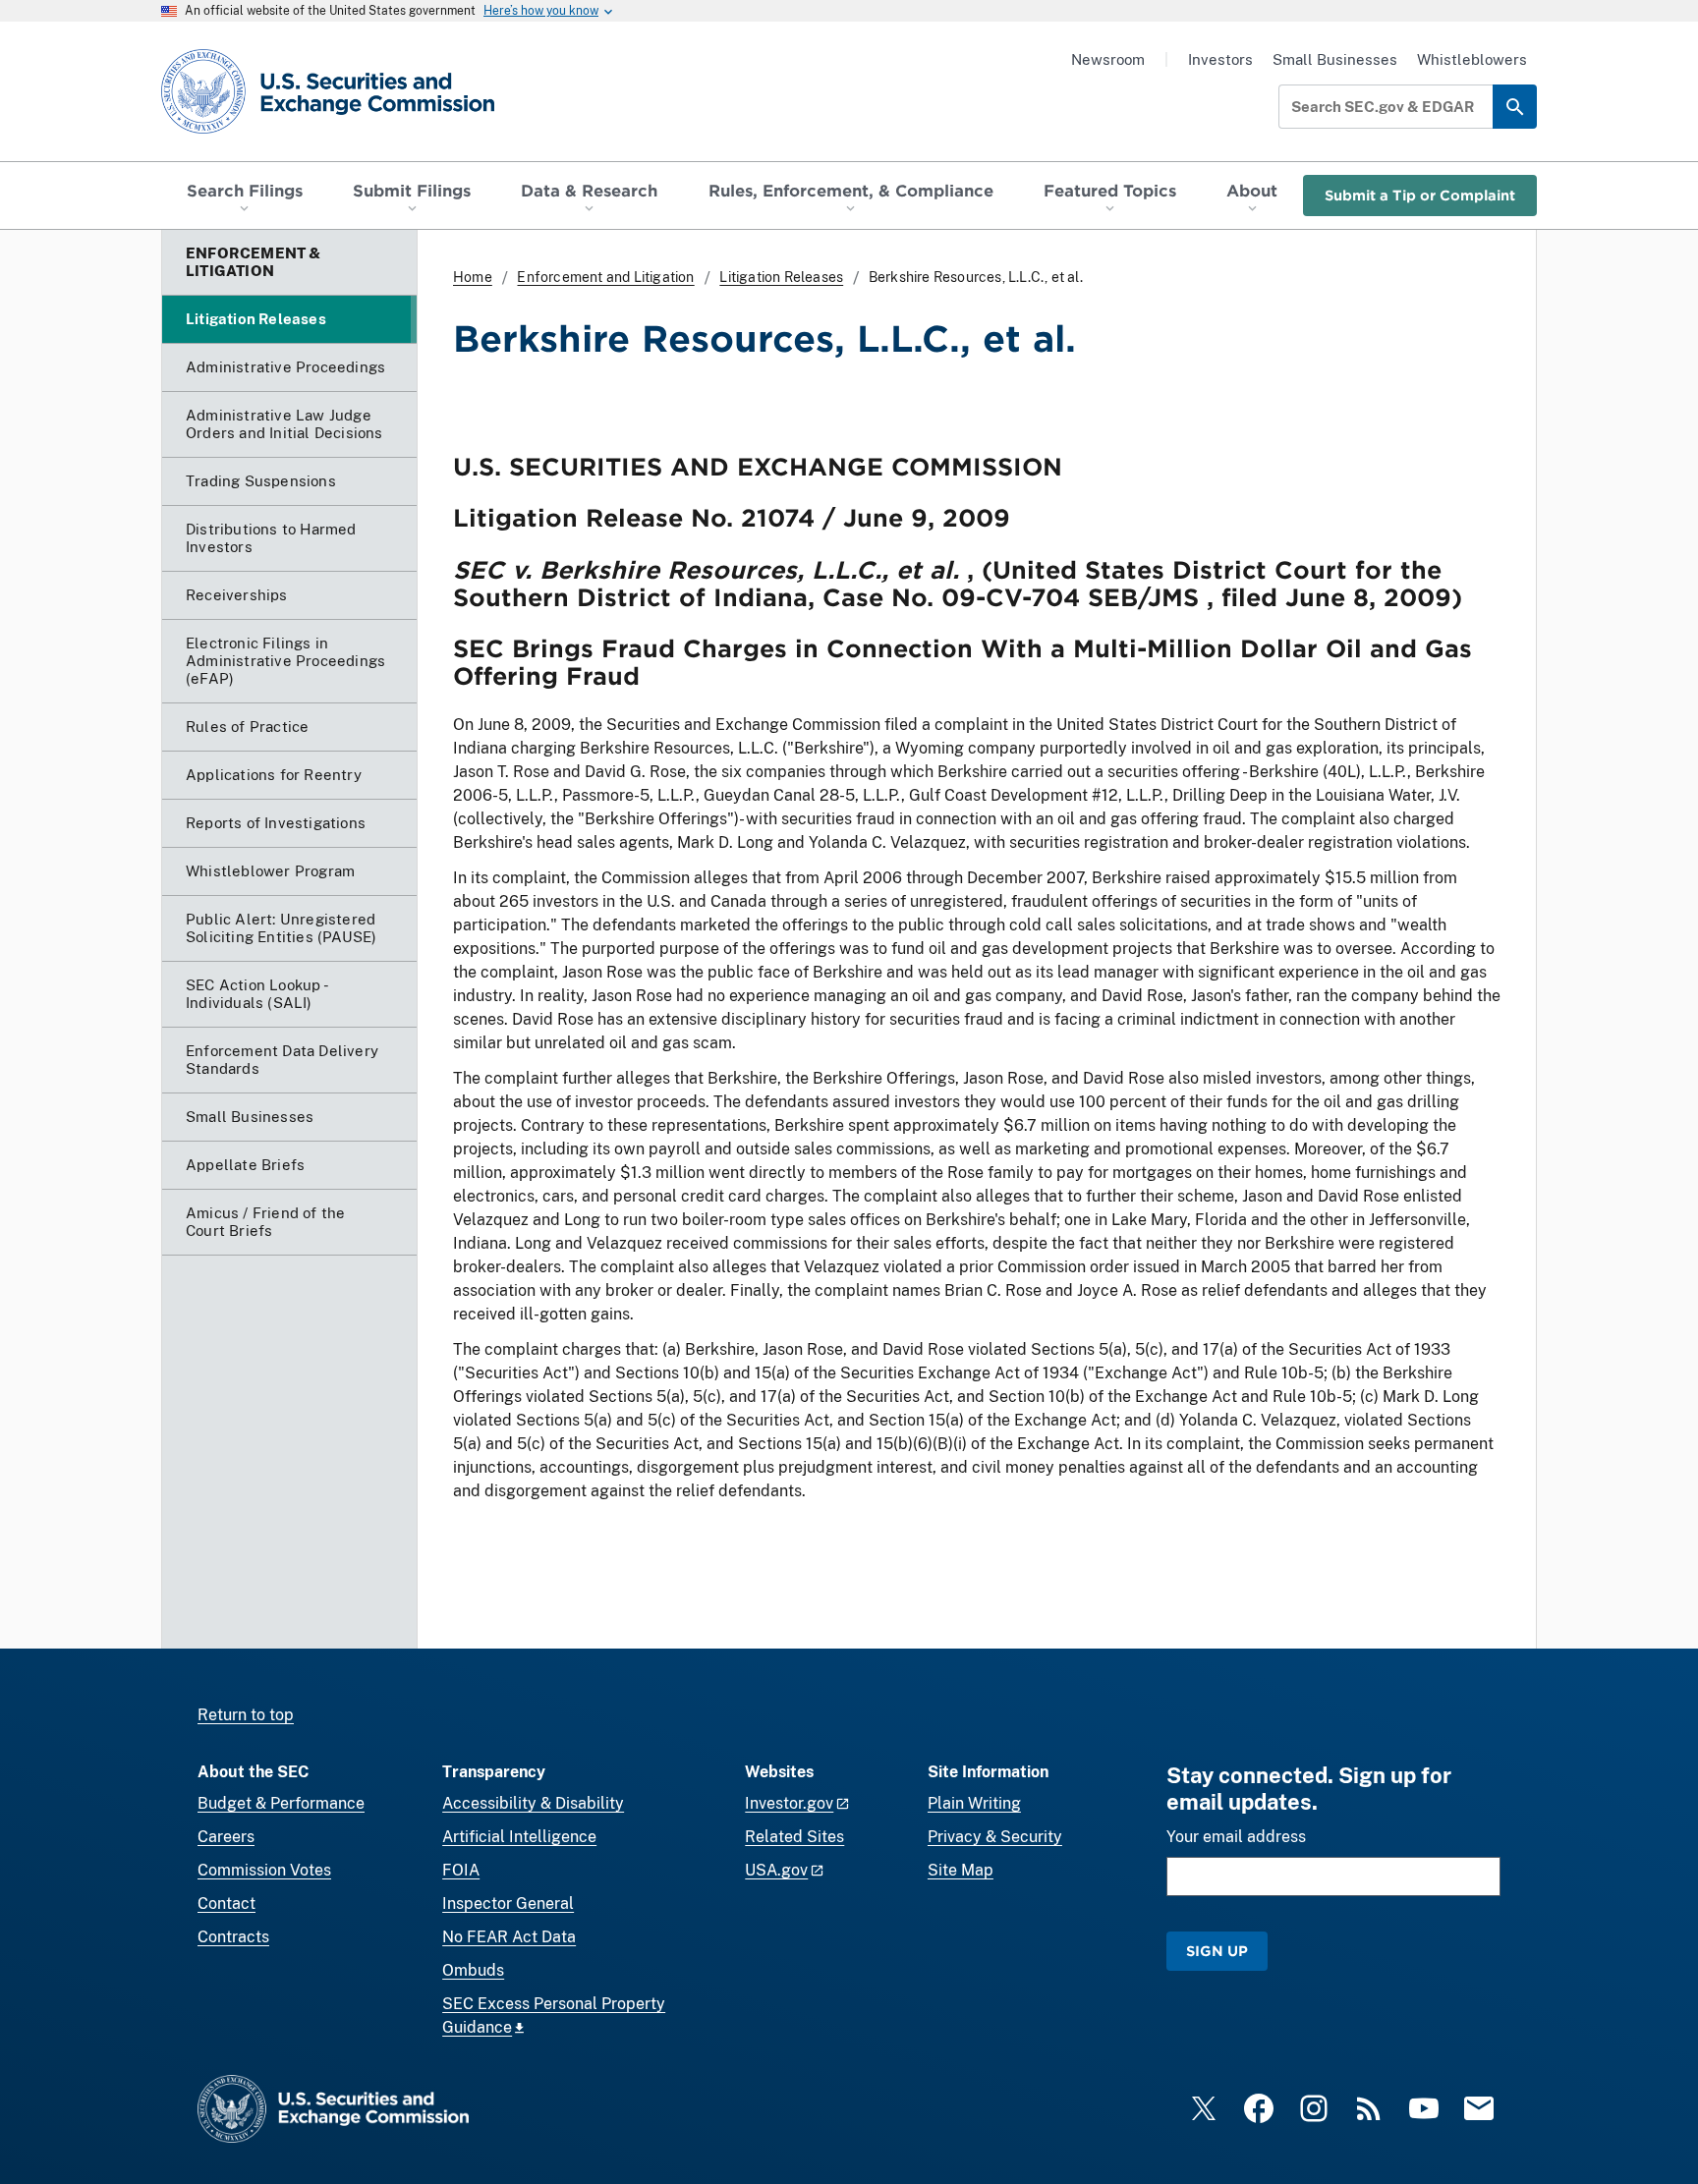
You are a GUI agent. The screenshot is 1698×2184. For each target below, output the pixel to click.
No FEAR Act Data (509, 1937)
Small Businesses (1335, 59)
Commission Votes (264, 1870)
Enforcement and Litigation (605, 277)
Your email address (1236, 1837)
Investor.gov (789, 1803)
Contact (226, 1904)
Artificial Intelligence (519, 1837)
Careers (226, 1837)
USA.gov (776, 1870)
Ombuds (473, 1970)
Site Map (961, 1870)
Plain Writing (974, 1803)
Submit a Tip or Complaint (1420, 195)
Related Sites (794, 1837)
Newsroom (1108, 59)
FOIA (461, 1870)
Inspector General (508, 1904)
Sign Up (1217, 1951)
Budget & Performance (281, 1803)
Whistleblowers (1472, 59)
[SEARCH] (1515, 107)
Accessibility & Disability (533, 1803)
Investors (1220, 59)
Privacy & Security (995, 1837)
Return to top (246, 1715)
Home (473, 277)
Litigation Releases (781, 277)
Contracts (233, 1937)
